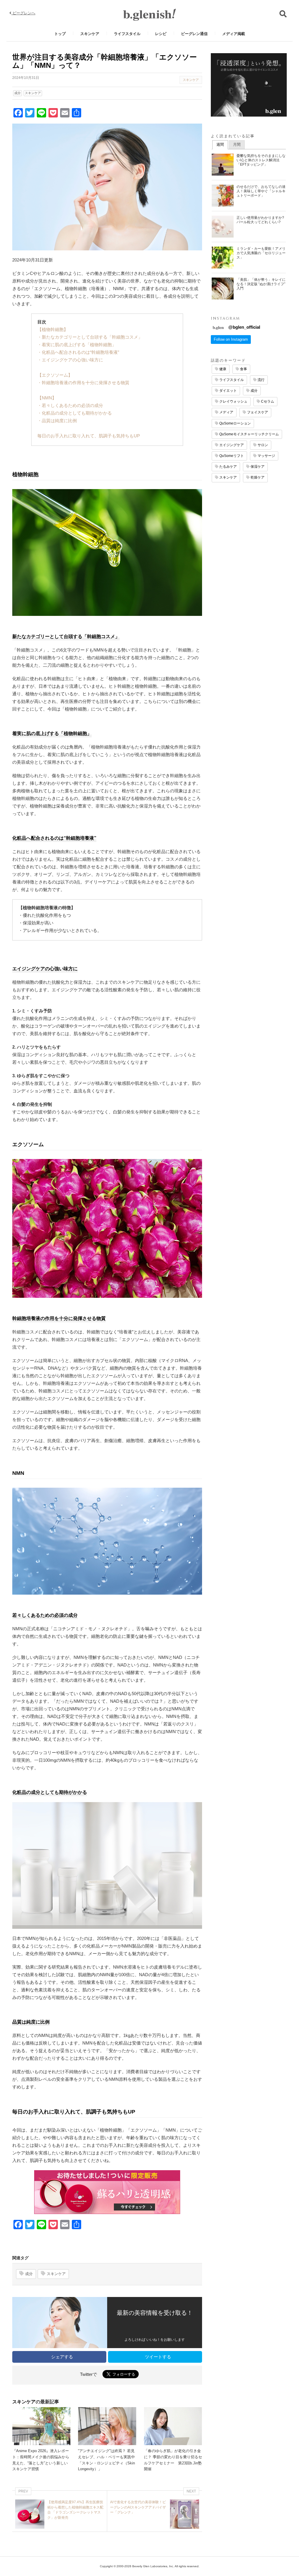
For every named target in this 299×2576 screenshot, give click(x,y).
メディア (226, 412)
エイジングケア (231, 445)
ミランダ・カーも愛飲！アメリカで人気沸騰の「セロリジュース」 (261, 253)
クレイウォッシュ (233, 401)
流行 (261, 380)
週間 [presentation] (220, 144)
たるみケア (228, 467)
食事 (243, 369)
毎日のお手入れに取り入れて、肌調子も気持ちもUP (89, 436)
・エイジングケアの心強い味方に (70, 360)
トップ (60, 34)
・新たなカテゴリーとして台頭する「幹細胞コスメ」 (90, 337)
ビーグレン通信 (194, 34)
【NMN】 (47, 398)
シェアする (61, 2357)
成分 (18, 93)
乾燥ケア (257, 477)
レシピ (161, 34)
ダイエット (228, 391)
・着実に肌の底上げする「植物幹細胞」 (77, 345)
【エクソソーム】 (55, 375)
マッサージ (266, 456)
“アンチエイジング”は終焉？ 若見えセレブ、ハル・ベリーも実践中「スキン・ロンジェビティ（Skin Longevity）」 (106, 2460)
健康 (222, 369)
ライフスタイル (127, 34)
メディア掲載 (234, 34)
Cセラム (267, 401)
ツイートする (157, 2357)
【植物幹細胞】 (53, 329)
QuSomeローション (235, 423)
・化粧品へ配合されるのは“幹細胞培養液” (78, 352)
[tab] (220, 145)
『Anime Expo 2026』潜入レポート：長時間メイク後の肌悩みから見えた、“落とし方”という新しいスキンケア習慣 (41, 2460)
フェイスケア (257, 412)
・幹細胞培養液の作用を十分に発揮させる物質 (83, 383)
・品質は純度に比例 (57, 421)
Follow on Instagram (231, 339)
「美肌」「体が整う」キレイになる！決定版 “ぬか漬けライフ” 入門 (261, 284)
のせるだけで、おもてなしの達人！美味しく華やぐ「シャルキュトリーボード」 (261, 191)
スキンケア (90, 34)
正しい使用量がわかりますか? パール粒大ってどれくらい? (260, 220)
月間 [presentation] (237, 144)
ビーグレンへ (23, 13)
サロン (262, 445)
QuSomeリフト (231, 456)
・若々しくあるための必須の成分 (70, 405)
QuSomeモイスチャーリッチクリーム (249, 434)
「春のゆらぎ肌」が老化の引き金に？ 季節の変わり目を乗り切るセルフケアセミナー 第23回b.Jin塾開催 (173, 2460)
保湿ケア (257, 467)
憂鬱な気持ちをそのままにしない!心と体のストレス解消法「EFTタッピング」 (261, 160)
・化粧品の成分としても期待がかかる (75, 413)
